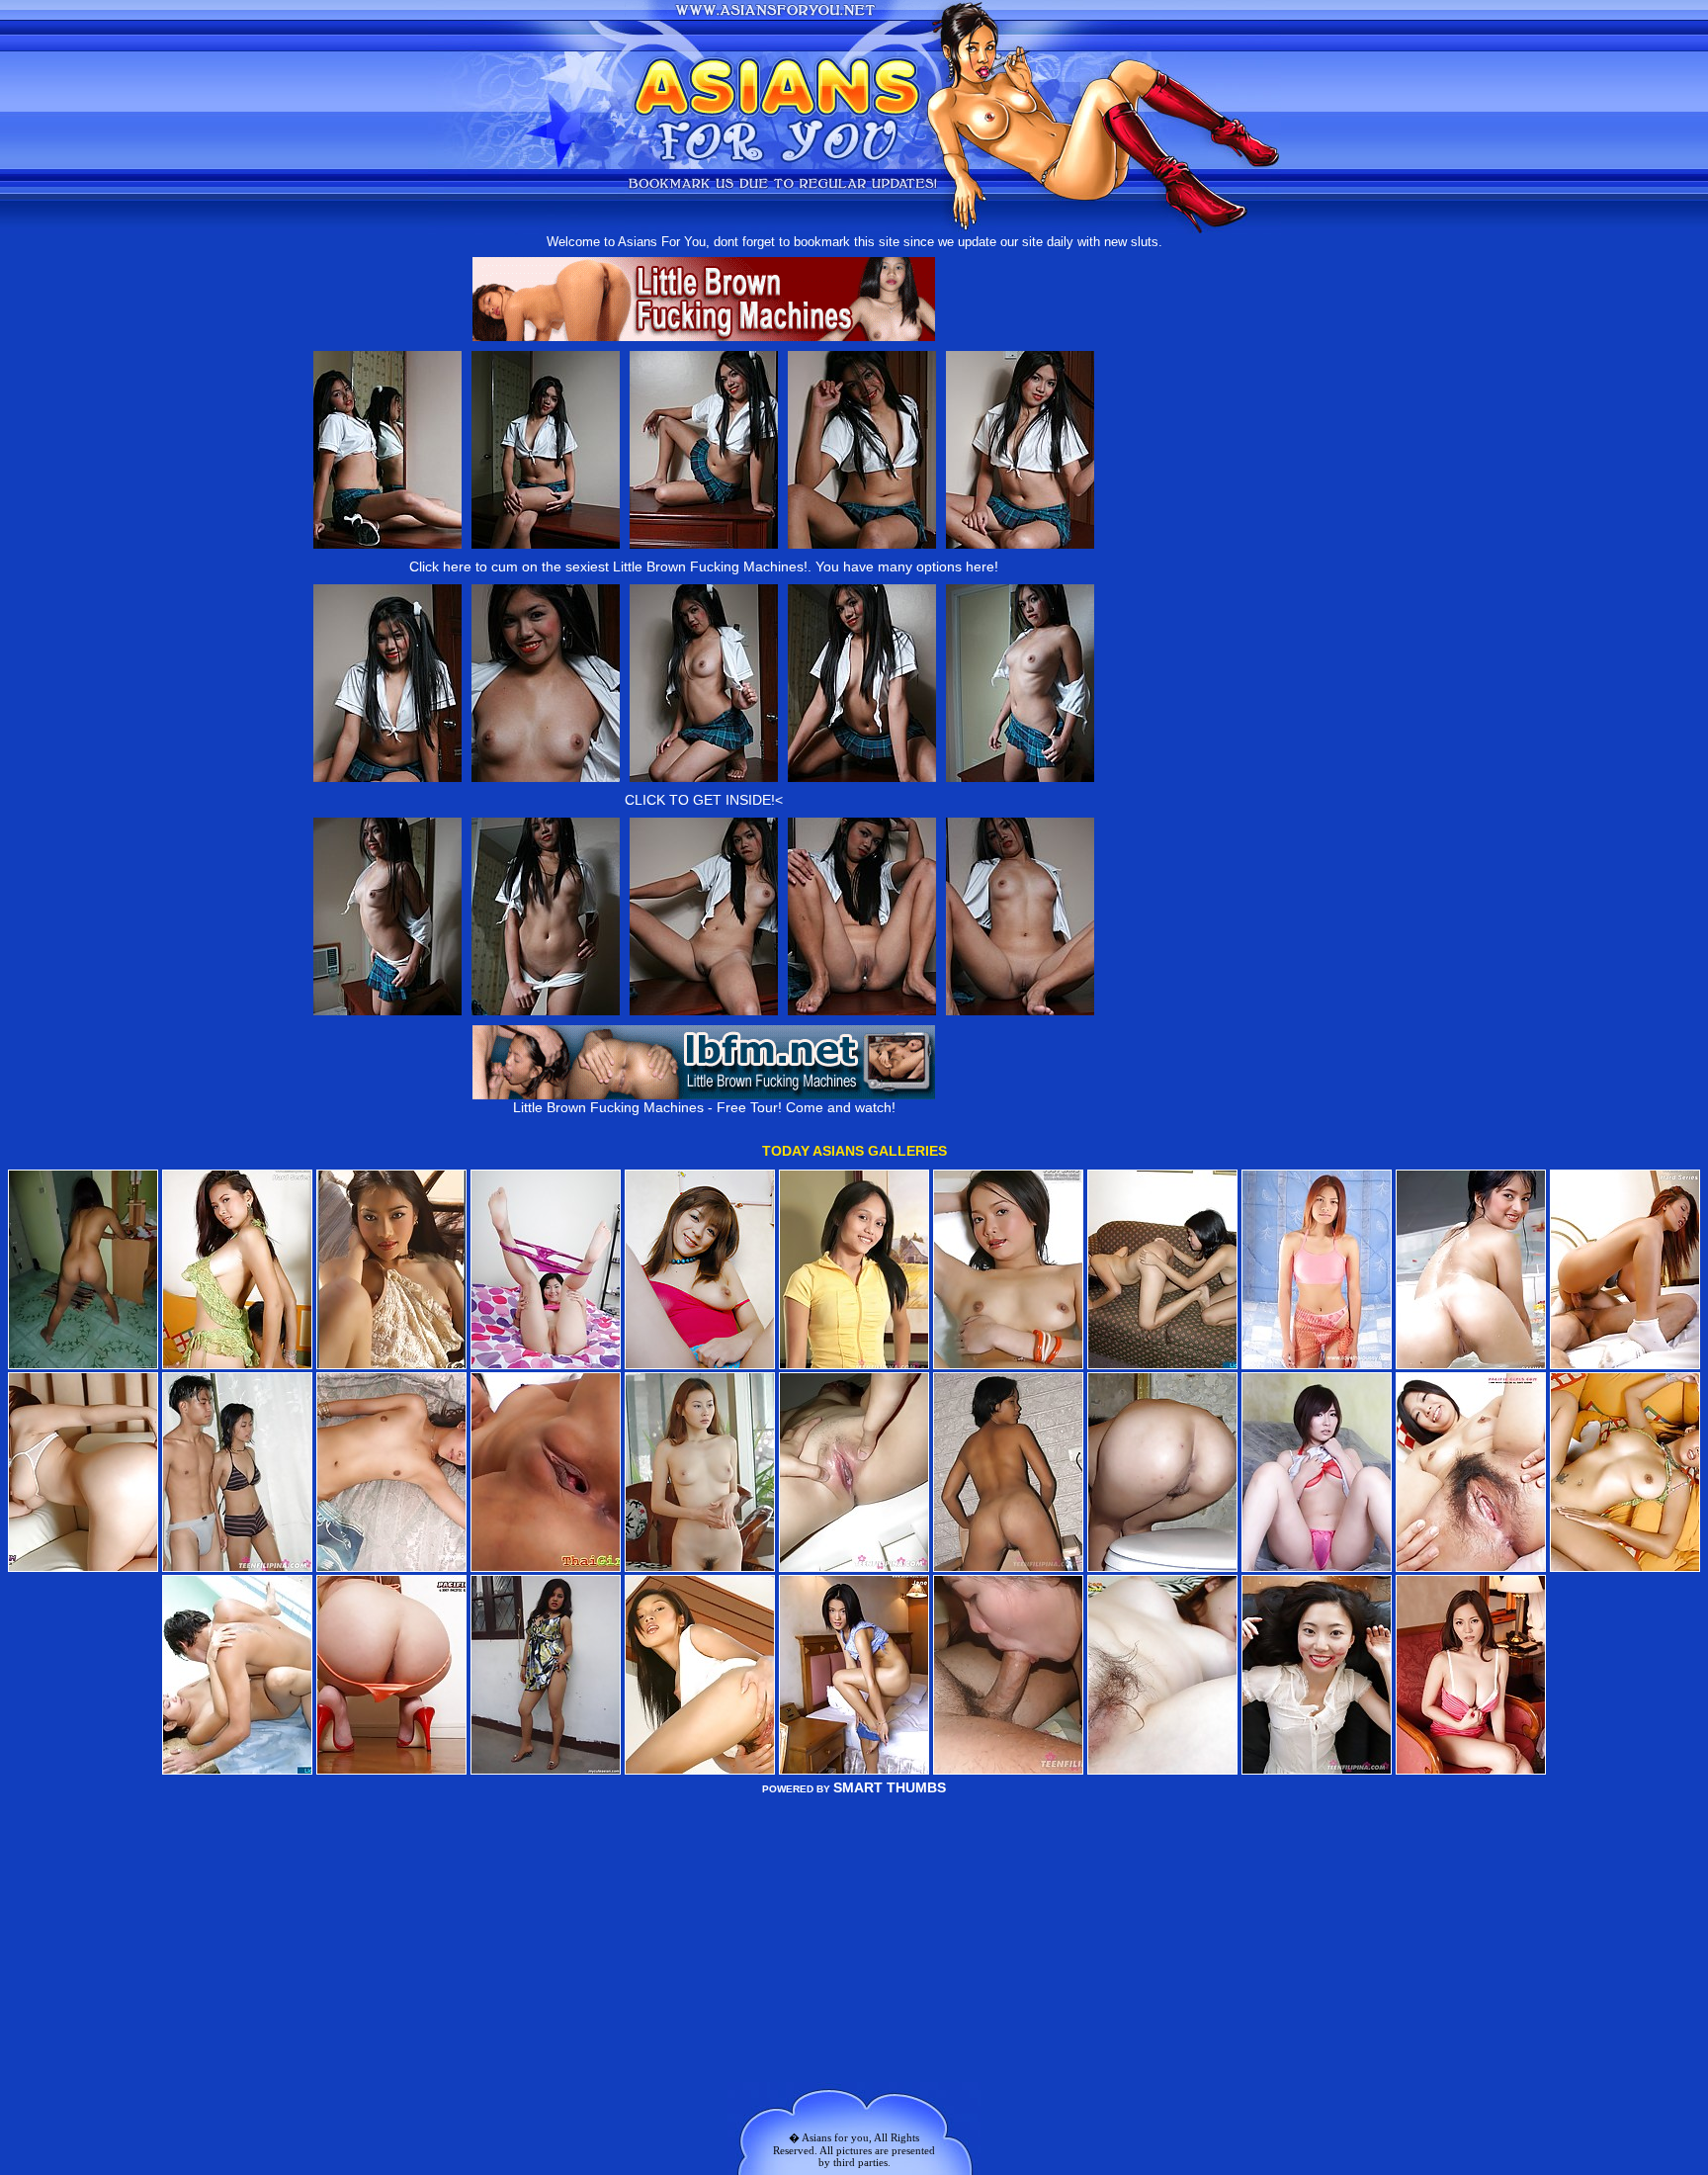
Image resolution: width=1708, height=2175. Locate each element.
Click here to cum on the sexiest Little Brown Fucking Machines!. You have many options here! (704, 566)
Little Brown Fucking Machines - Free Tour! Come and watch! (704, 1107)
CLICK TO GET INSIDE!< (704, 800)
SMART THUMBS (890, 1787)
